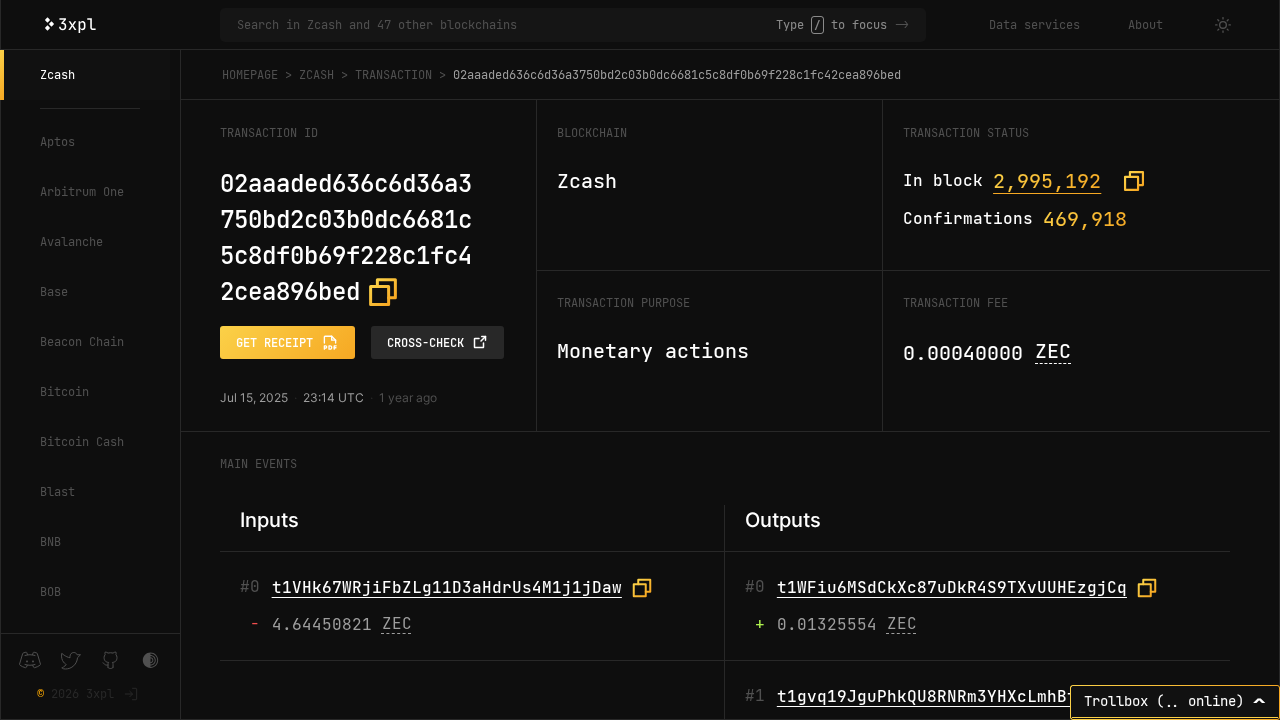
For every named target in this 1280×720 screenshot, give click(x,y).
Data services (1034, 25)
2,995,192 (1047, 181)
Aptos (57, 142)
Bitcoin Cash (82, 442)
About (1145, 25)
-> (902, 25)
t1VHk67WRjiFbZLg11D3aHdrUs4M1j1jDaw (447, 587)
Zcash (57, 75)
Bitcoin (64, 392)
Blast (57, 492)
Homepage (250, 75)
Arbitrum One (82, 192)
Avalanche (71, 242)
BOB (50, 592)
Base (54, 292)
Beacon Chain (82, 342)
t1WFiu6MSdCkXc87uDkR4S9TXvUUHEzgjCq (952, 587)
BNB (50, 542)
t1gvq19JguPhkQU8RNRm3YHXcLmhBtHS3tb (952, 696)
